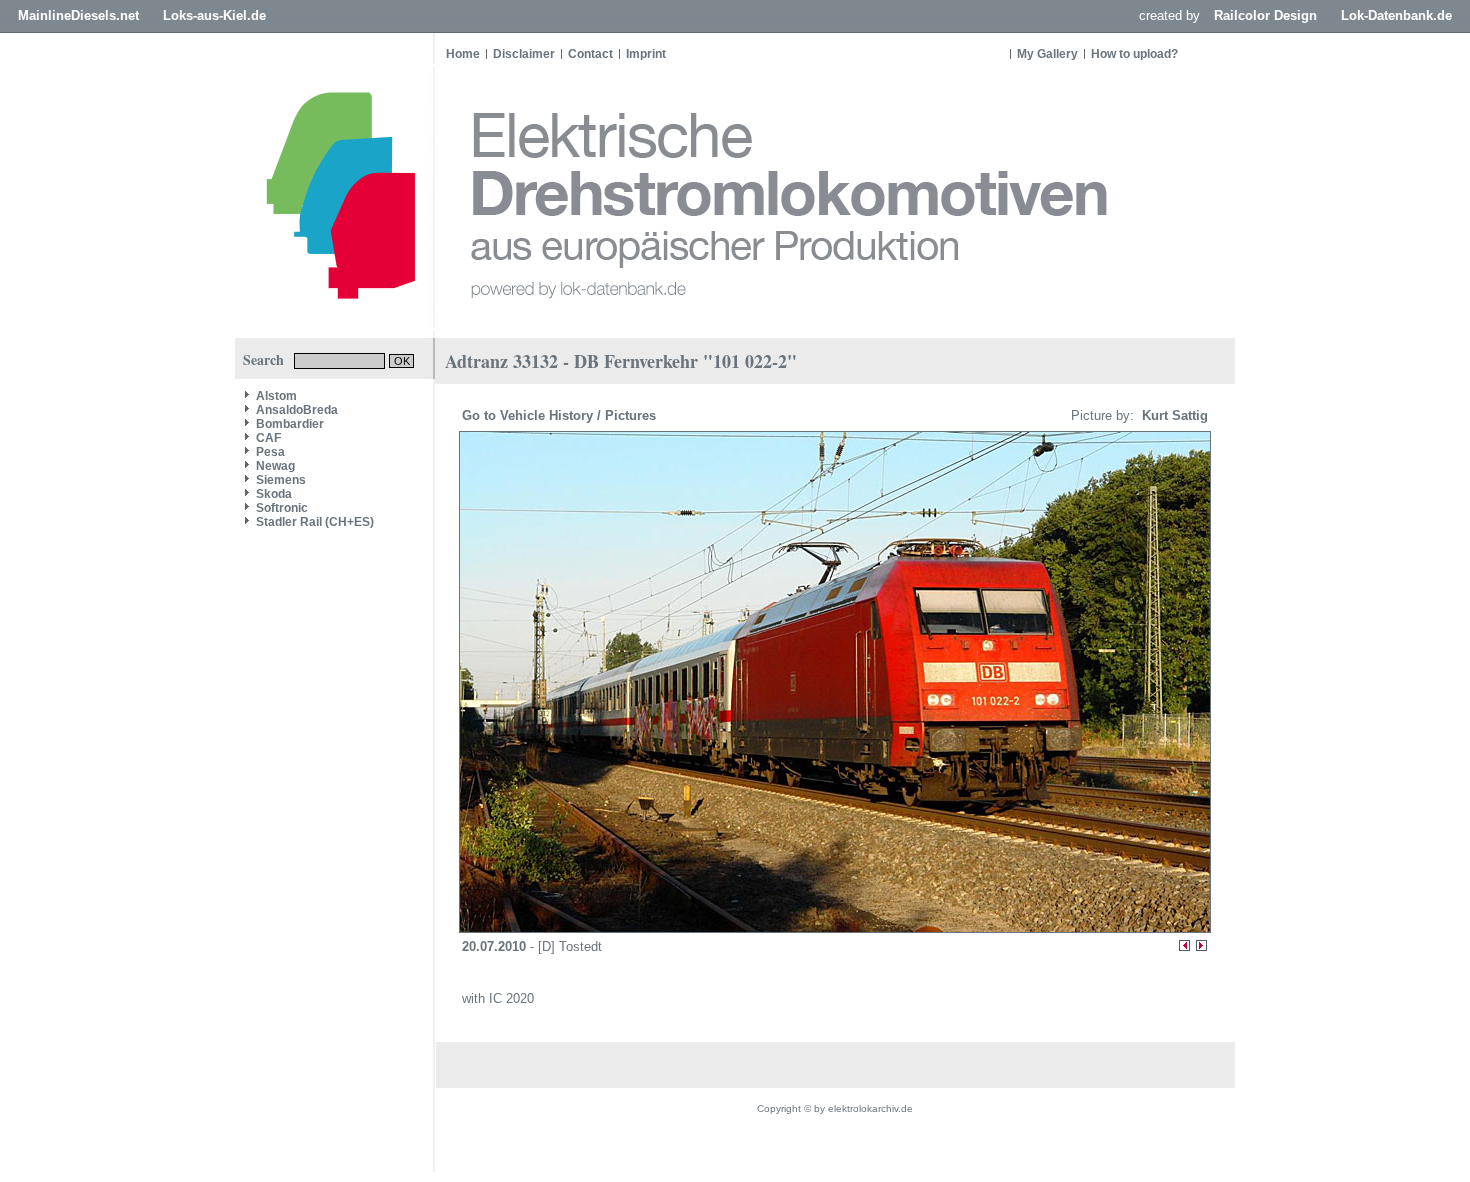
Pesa (270, 452)
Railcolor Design (1265, 15)
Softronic (282, 508)
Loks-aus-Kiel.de (214, 15)
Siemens (281, 480)
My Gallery (1047, 54)
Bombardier (290, 424)
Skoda (274, 494)
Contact (590, 54)
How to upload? (1134, 54)
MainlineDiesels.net (78, 15)
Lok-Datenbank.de (1396, 15)
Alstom (276, 396)
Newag (275, 466)
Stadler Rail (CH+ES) (315, 522)
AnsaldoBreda (297, 410)
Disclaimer (524, 54)
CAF (268, 438)
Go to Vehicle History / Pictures (561, 415)
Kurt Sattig (1173, 415)
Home (463, 54)
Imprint (646, 54)
